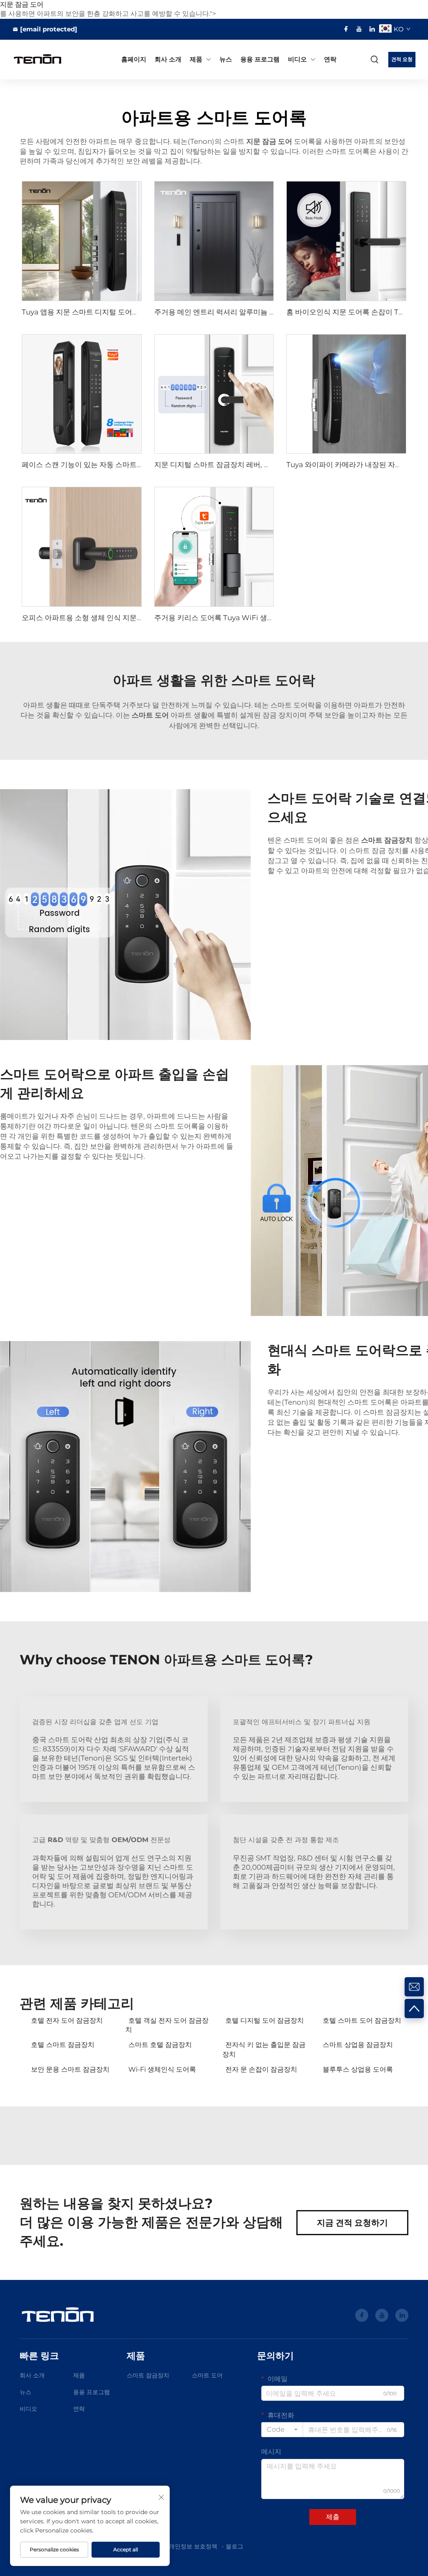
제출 (333, 2517)
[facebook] (346, 29)
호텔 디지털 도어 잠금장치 (265, 2020)
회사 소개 (168, 59)
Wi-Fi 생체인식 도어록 (162, 2069)
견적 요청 (402, 59)
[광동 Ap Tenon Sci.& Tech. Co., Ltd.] (41, 59)
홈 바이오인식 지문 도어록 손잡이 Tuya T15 (355, 312)
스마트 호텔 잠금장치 (160, 2045)
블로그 (234, 2546)
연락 (330, 59)
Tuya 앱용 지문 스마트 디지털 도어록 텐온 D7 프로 (102, 312)
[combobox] (282, 2430)
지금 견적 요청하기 (352, 2223)
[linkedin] (372, 29)
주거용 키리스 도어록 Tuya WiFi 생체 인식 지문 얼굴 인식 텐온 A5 (259, 618)
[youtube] (359, 29)
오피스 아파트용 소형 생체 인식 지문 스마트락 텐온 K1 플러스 (118, 618)
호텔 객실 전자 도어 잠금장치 (167, 2025)
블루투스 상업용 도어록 (358, 2069)
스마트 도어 (207, 2375)
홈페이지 (134, 59)
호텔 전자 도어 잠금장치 (67, 2020)
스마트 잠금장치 (148, 2375)
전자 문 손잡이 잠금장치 (261, 2069)
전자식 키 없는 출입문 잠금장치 (264, 2049)
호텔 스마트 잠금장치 (63, 2045)
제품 (196, 59)
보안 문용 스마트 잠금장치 (70, 2069)
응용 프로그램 (260, 59)
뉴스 (226, 59)
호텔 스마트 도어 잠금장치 (362, 2020)
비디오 (297, 59)
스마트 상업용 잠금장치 (358, 2045)
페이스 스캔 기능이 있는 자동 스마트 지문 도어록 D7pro (111, 465)
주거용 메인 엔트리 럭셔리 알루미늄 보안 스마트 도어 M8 (245, 312)
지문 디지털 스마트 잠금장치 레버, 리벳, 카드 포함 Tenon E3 (250, 465)
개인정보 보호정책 (193, 2546)
